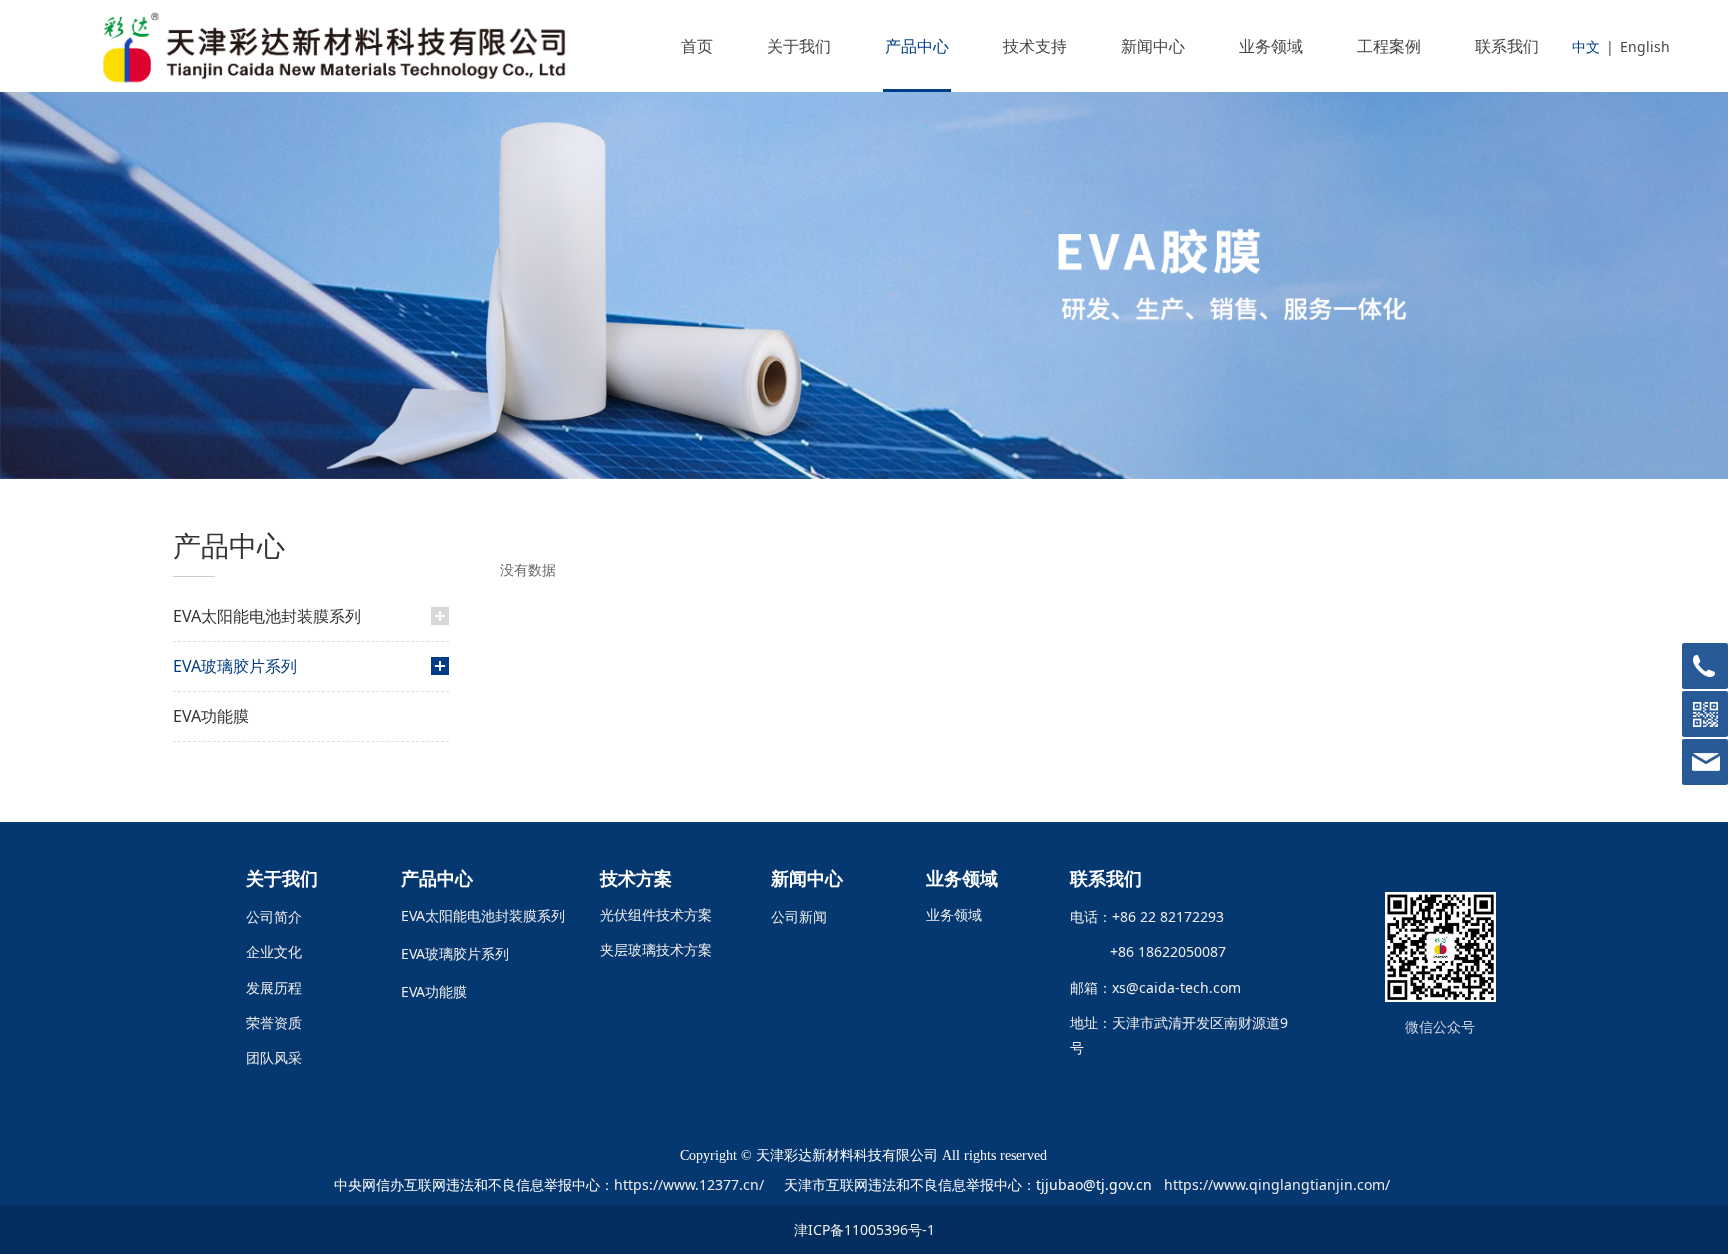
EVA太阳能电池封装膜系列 (267, 616)
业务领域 (1271, 46)
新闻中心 (1153, 46)
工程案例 (1389, 46)
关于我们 (799, 46)
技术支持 (1035, 46)
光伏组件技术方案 (656, 914)
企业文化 (274, 951)
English (1645, 46)
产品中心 (917, 46)
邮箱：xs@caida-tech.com (1155, 987)
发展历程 (274, 987)
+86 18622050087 (1160, 951)
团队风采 (274, 1057)
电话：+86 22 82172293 (1147, 916)
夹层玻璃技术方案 (656, 949)
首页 (697, 46)
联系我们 (1507, 46)
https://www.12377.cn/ (689, 1184)
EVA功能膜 (211, 716)
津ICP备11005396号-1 (864, 1229)
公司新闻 (799, 916)
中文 (1586, 46)
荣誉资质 (274, 1022)
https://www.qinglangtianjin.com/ (1277, 1184)
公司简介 (274, 916)
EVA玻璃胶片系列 (235, 666)
